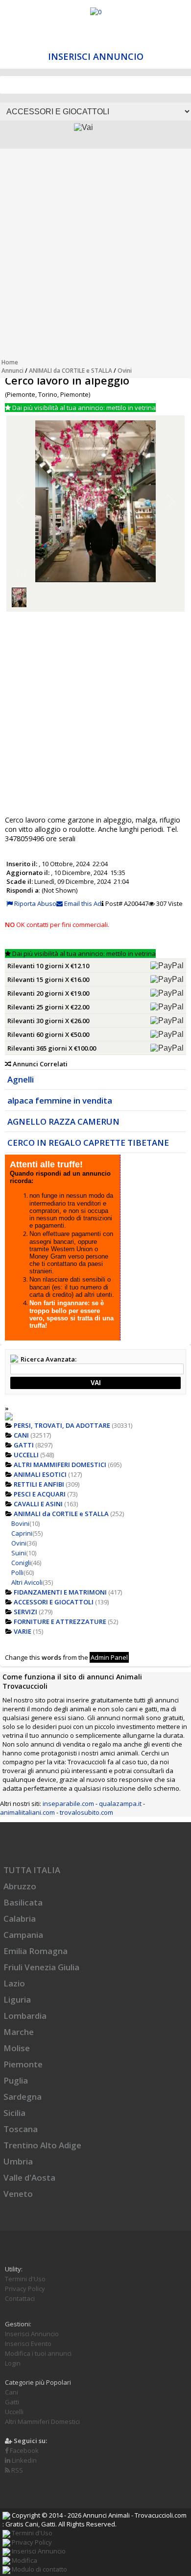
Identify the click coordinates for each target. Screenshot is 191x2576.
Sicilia (14, 2113)
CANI (21, 1435)
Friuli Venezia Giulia (41, 1967)
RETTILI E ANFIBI (39, 1484)
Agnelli (21, 1079)
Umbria (18, 2161)
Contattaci (20, 2298)
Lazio (14, 1983)
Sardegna (23, 2097)
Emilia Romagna (36, 1951)
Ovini (125, 371)
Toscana (21, 2129)
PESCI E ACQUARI (40, 1494)
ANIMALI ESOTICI (40, 1474)
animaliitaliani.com (27, 1812)
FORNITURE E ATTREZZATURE (60, 1622)
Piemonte (23, 2064)
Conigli (21, 1563)
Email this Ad (82, 903)
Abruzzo (20, 1886)
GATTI (24, 1445)
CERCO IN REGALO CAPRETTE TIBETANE (88, 1143)
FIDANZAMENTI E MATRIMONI (60, 1592)
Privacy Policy (25, 2289)
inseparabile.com (68, 1803)
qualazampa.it (120, 1803)
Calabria (20, 1919)
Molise (17, 2048)
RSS (16, 2470)
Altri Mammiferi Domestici (42, 2421)
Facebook (24, 2450)
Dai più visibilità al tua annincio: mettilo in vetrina (83, 408)
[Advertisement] (95, 256)
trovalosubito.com (86, 1812)
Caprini (22, 1533)
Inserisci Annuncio (96, 56)
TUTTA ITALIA (32, 1870)
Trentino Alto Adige (42, 2145)
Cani (12, 2392)
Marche (19, 2032)
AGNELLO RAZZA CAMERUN (63, 1121)
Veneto (18, 2194)
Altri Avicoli (27, 1582)
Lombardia (25, 2016)
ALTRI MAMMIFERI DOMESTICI (60, 1465)
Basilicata (23, 1902)
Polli (17, 1572)
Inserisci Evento (28, 2344)
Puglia (16, 2080)
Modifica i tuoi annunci (38, 2353)
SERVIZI (25, 1612)
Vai (96, 1383)
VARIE (23, 1631)
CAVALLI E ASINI (38, 1504)
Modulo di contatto (39, 2569)
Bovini (20, 1523)
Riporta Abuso (35, 903)
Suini (19, 1553)
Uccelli (14, 2412)
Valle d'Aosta (29, 2177)
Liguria (17, 1999)
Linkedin (24, 2460)
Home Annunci (12, 366)
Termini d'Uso (25, 2279)
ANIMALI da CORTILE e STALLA (71, 371)
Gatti (12, 2402)
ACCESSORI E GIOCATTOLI (54, 1602)
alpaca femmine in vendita (60, 1100)
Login (13, 2363)
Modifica (24, 2560)
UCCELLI (26, 1455)
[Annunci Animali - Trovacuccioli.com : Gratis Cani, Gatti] (96, 12)
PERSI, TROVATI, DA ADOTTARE (62, 1425)
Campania (23, 1935)
